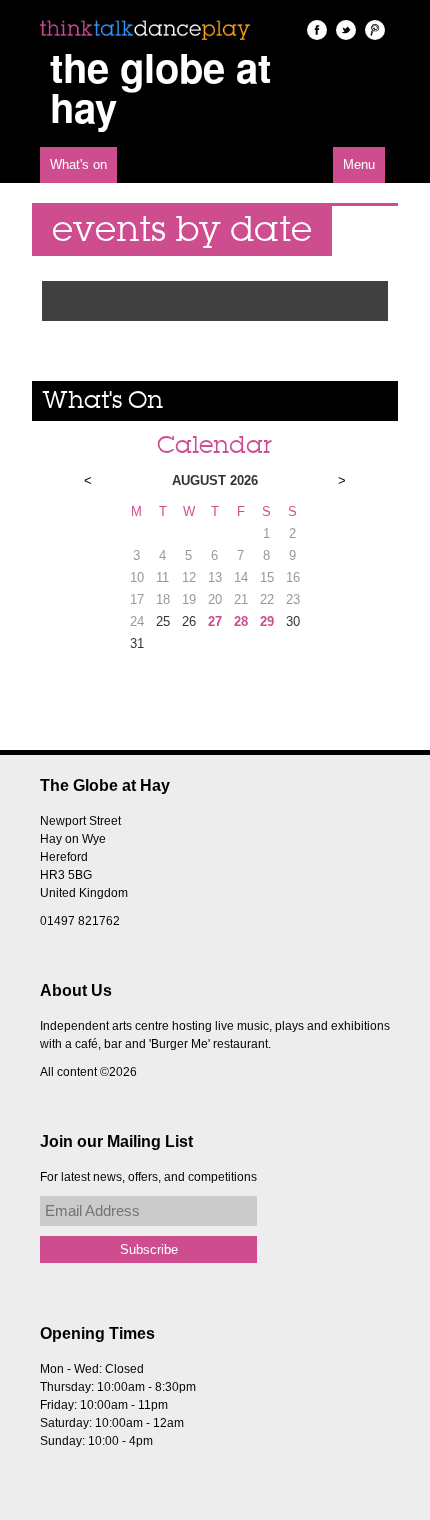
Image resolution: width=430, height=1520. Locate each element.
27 (215, 621)
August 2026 (215, 480)
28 (241, 621)
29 (267, 621)
